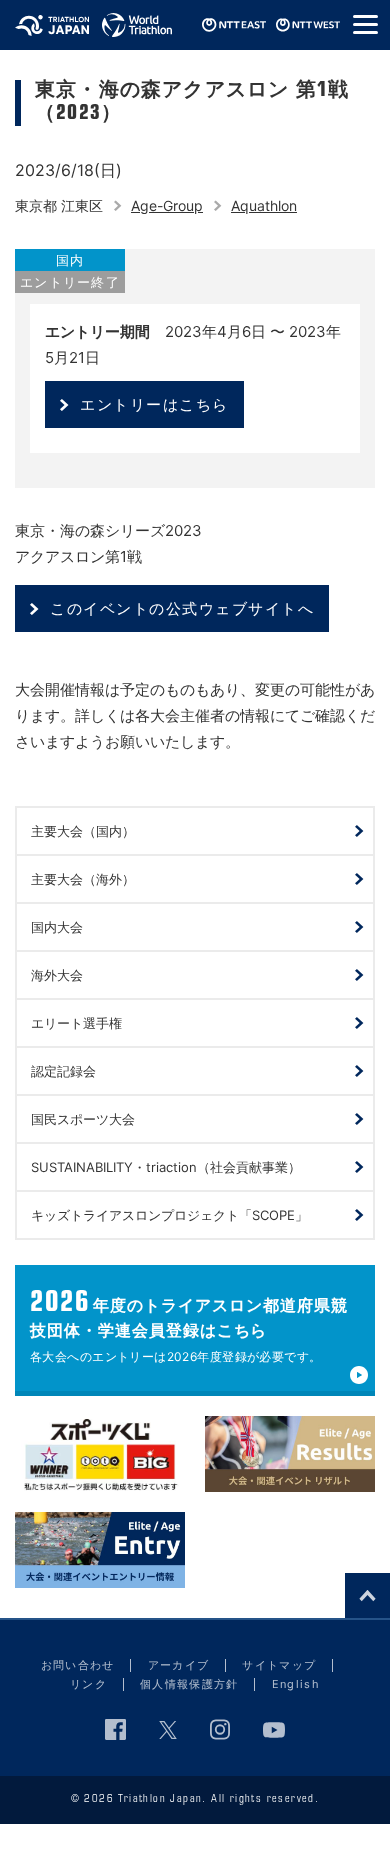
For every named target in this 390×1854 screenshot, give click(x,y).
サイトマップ (279, 1665)
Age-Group (167, 205)
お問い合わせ (78, 1665)
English (296, 1684)
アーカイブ (179, 1665)
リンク (88, 1684)
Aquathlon (264, 205)
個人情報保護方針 (189, 1684)
